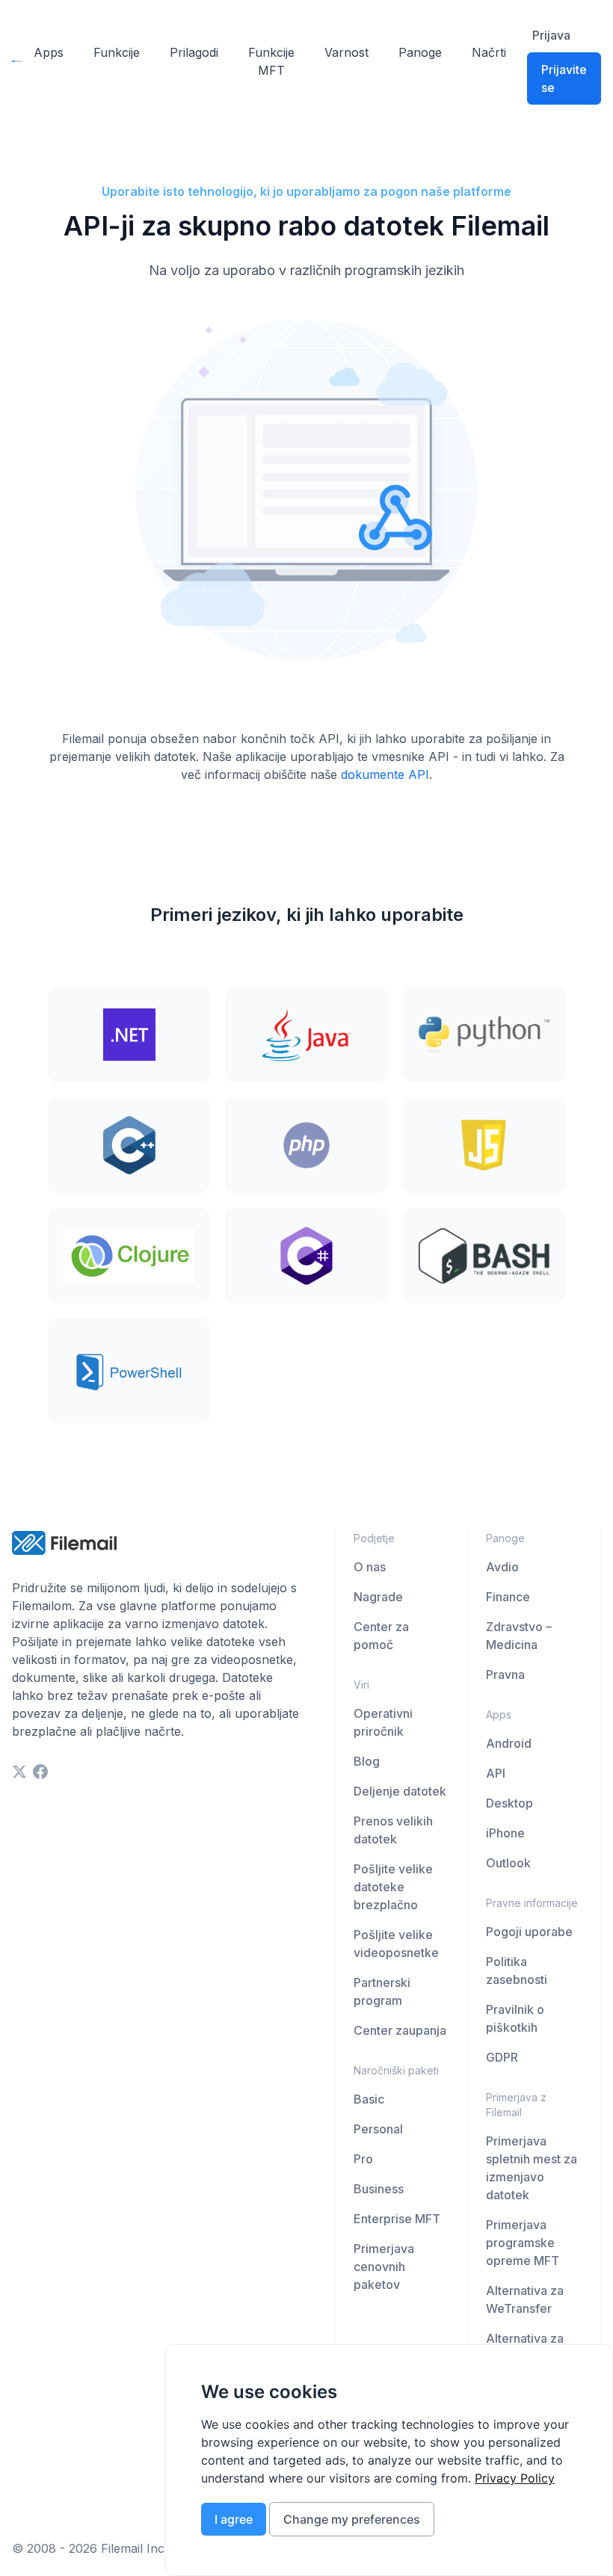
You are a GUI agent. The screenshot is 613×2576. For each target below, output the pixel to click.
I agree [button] (234, 2519)
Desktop (509, 1803)
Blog (367, 1761)
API (496, 1773)
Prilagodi (194, 52)
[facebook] (40, 1772)
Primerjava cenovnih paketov (384, 2267)
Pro (363, 2159)
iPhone (505, 1833)
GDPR (502, 2057)
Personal (378, 2129)
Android (509, 1743)
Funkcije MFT (271, 61)
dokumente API (385, 774)
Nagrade (378, 1597)
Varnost (346, 52)
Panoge (420, 52)
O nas (370, 1567)
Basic (369, 2099)
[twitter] (19, 1772)
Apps (49, 52)
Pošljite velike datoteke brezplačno (393, 1887)
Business (379, 2189)
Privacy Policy (515, 2478)
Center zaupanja (400, 2030)
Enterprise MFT (397, 2219)
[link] (515, 2478)
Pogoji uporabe (529, 1932)
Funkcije (117, 52)
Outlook (508, 1863)
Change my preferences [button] (352, 2519)
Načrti (489, 52)
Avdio (502, 1567)
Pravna (505, 1674)
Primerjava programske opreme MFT (523, 2243)
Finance (508, 1597)
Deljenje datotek (400, 1791)
